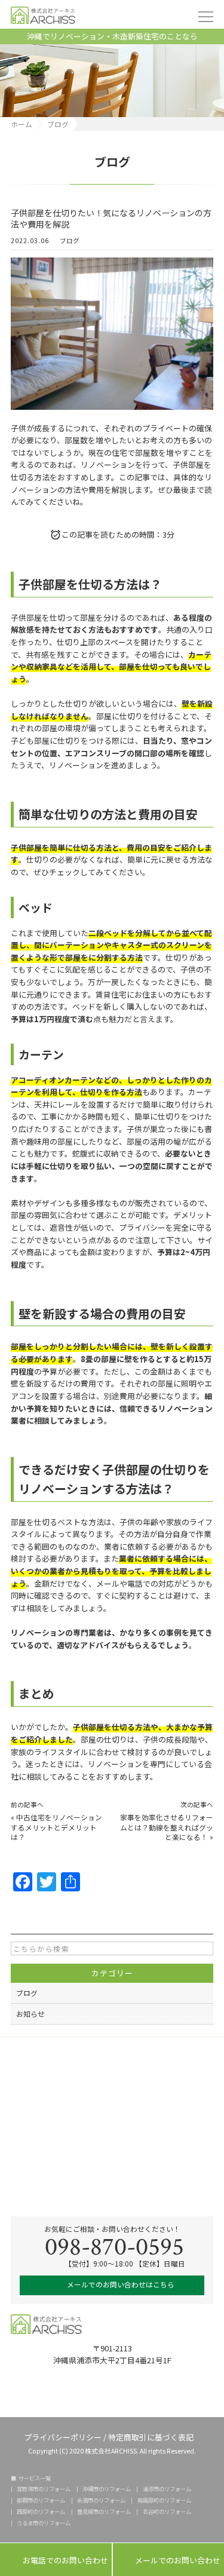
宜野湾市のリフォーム (44, 2489)
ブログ (70, 241)
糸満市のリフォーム (101, 2500)
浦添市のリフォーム (167, 2489)
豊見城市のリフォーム (104, 2512)
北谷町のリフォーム (167, 2512)
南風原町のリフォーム (164, 2500)
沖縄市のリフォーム (107, 2489)
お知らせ (30, 2014)
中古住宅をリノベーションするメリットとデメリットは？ (56, 1827)
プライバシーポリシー (63, 2437)
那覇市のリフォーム (41, 2500)
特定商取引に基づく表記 (151, 2437)
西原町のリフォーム (41, 2512)
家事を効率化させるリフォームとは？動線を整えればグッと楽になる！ (167, 1827)
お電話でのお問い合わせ (56, 2560)
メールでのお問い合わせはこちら (120, 2284)
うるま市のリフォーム (44, 2523)
